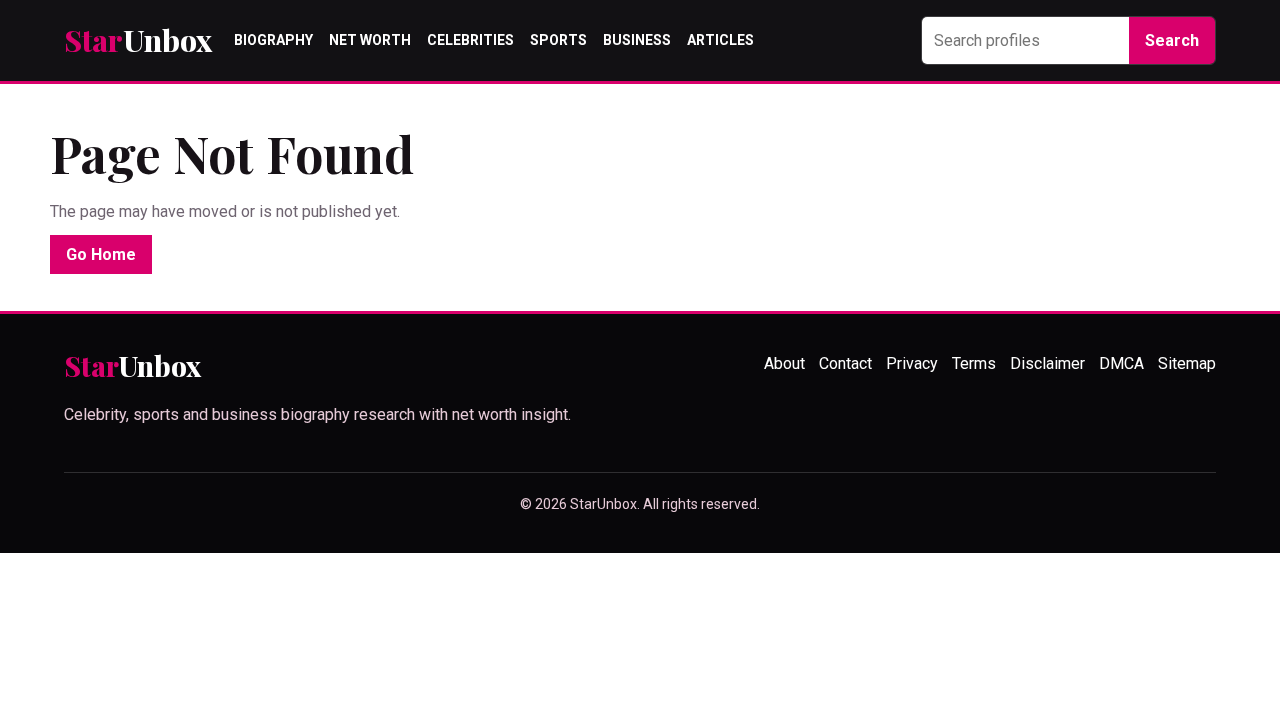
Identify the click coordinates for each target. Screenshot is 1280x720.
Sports (558, 40)
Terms (974, 363)
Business (637, 40)
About (784, 363)
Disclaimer (1047, 363)
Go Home (101, 254)
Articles (720, 40)
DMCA (1121, 363)
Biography (273, 40)
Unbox (138, 41)
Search (1172, 40)
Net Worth (370, 40)
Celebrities (470, 40)
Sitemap (1187, 363)
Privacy (912, 363)
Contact (845, 363)
